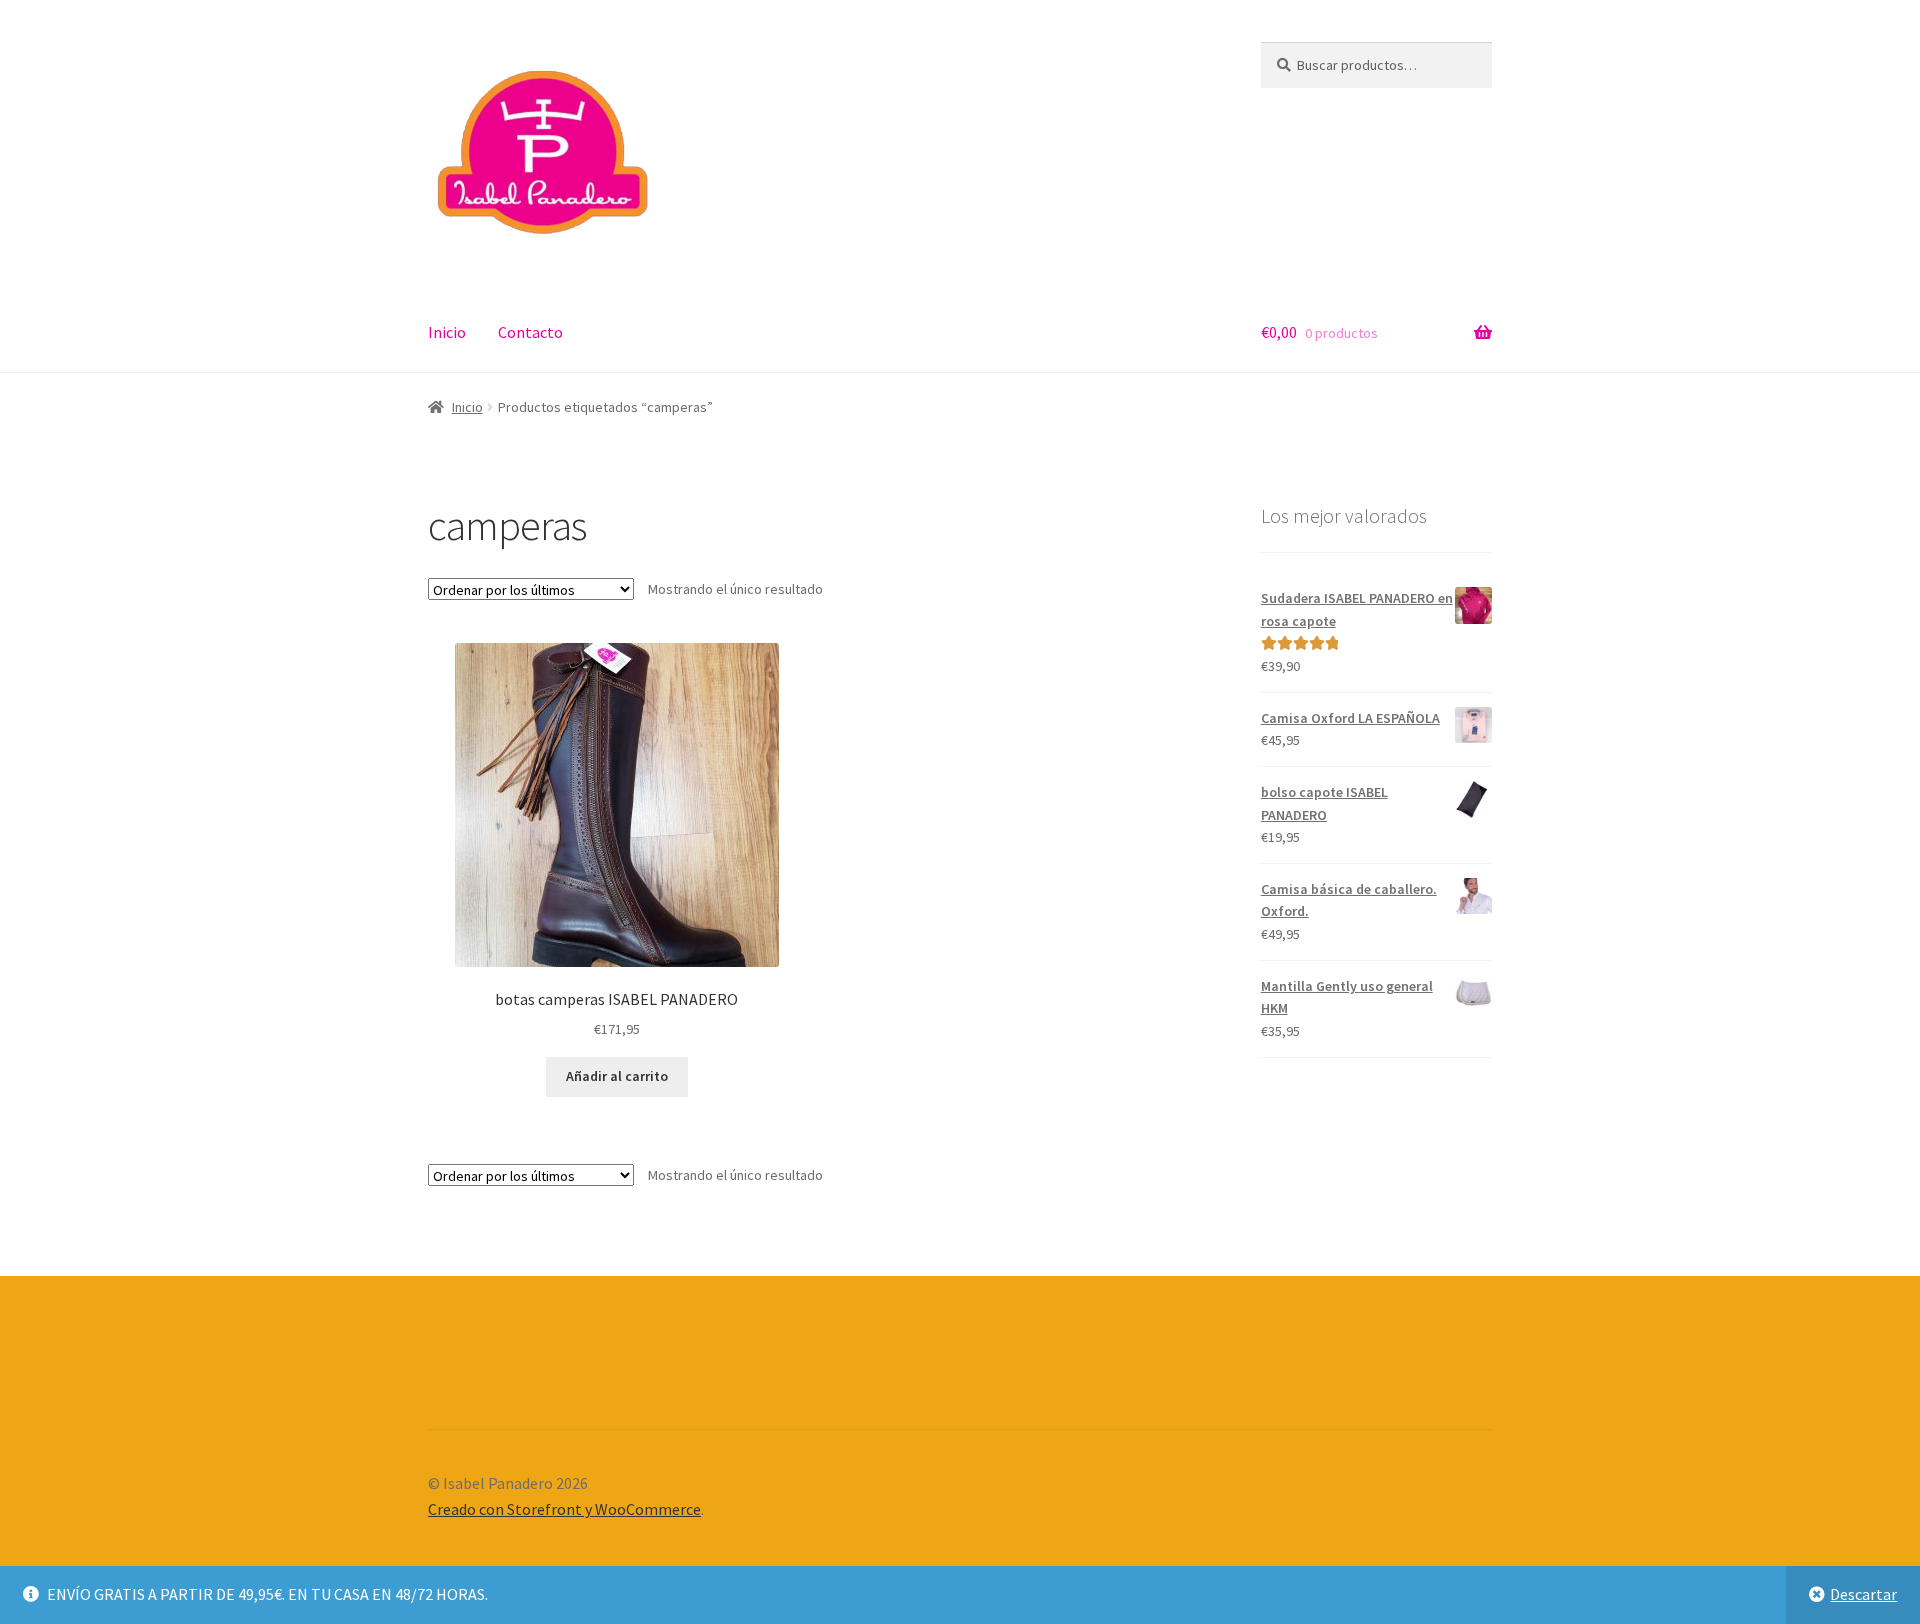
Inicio (447, 332)
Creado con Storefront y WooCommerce (564, 1509)
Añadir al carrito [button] (617, 1076)
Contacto (530, 332)
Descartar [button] (1863, 1594)
